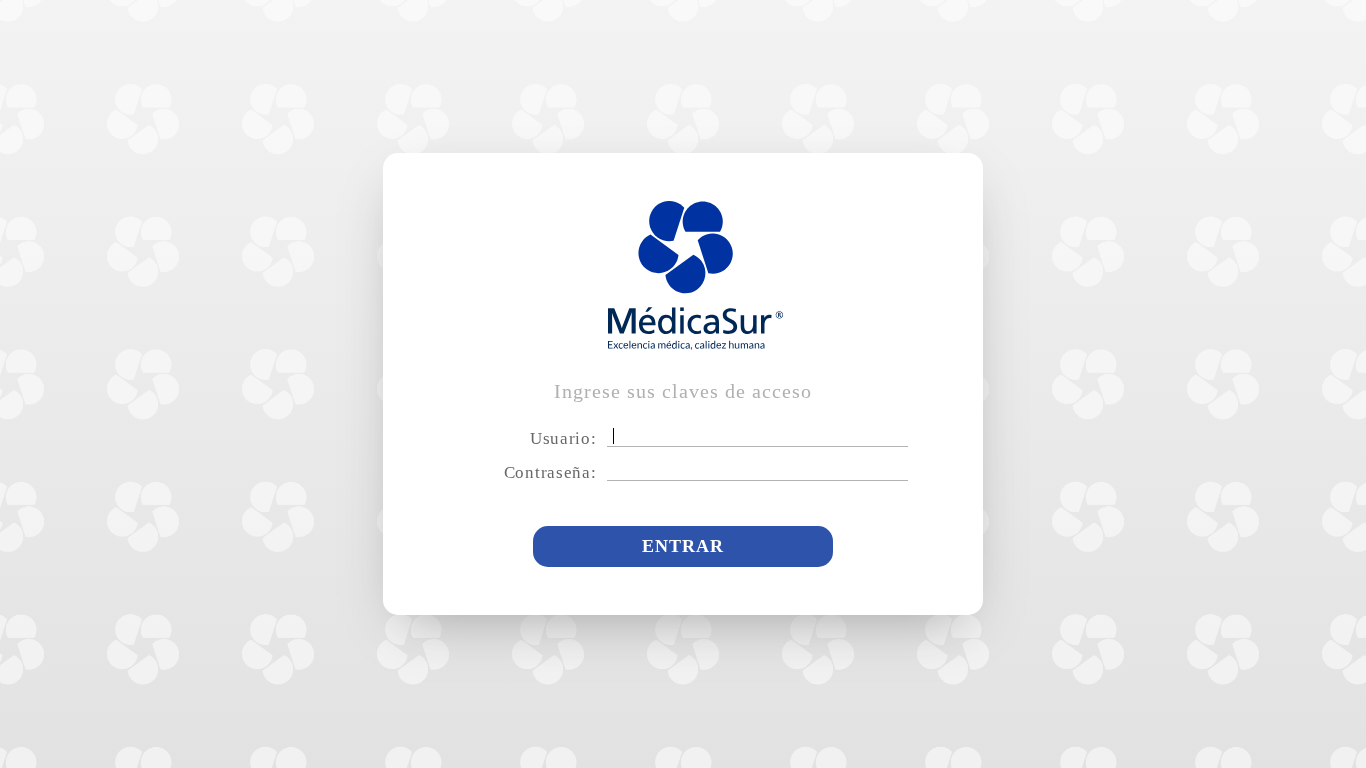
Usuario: (563, 438)
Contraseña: (550, 472)
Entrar (683, 546)
